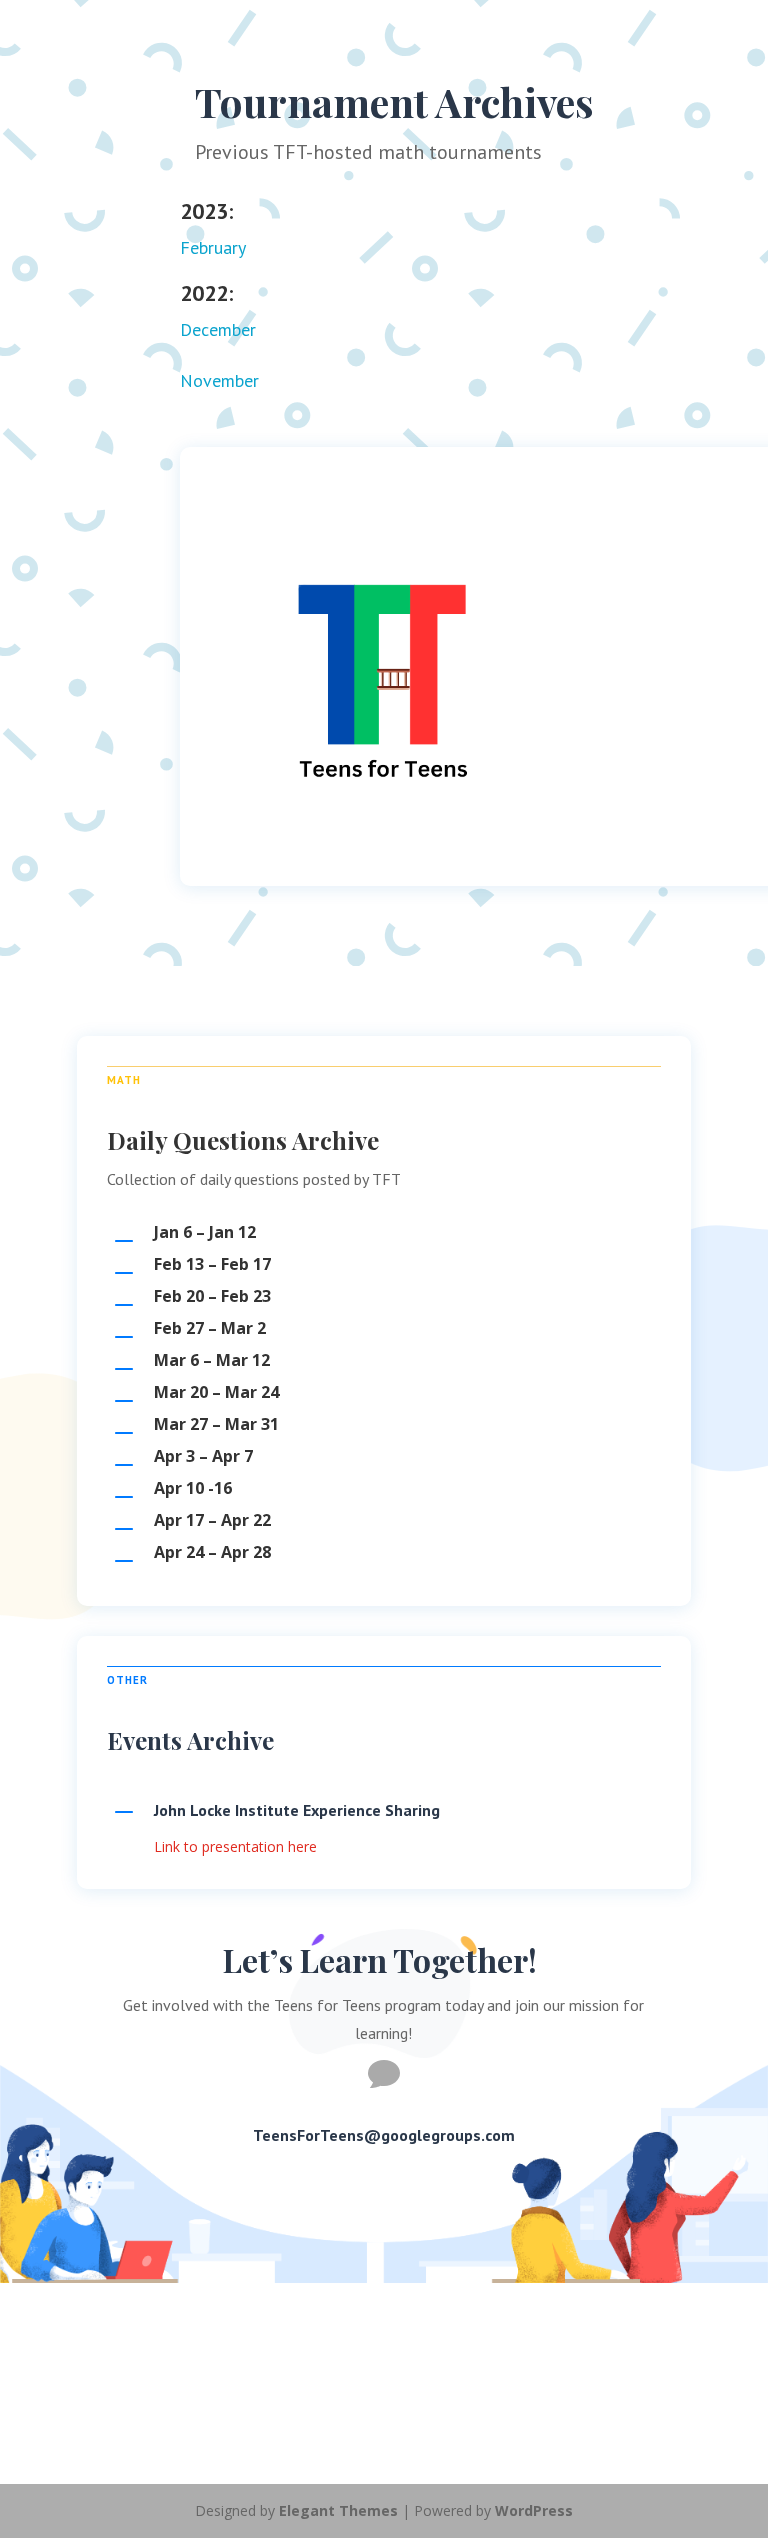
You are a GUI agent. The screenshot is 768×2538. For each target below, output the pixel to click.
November (219, 380)
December (218, 329)
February (213, 247)
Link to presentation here (235, 1846)
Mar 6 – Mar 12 (212, 1360)
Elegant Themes (338, 2510)
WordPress (534, 2510)
